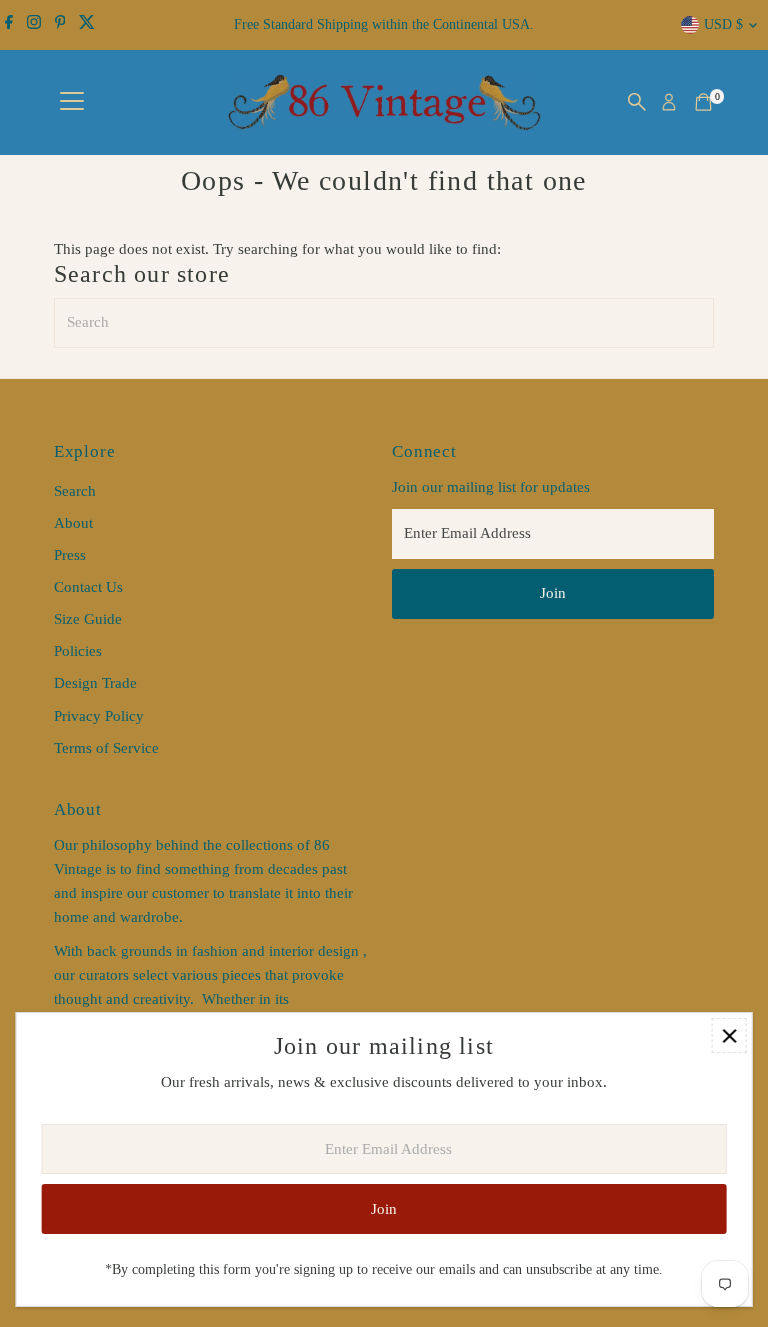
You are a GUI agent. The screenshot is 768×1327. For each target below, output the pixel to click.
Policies (78, 651)
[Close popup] (729, 1035)
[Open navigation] (72, 102)
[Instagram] (34, 25)
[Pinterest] (60, 25)
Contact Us (88, 587)
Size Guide (88, 619)
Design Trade (95, 683)
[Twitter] (87, 25)
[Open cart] (703, 102)
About (73, 523)
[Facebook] (9, 25)
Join (553, 593)
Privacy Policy (99, 716)
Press (70, 555)
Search (75, 491)
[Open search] (637, 102)
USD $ (723, 24)
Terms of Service (106, 748)
